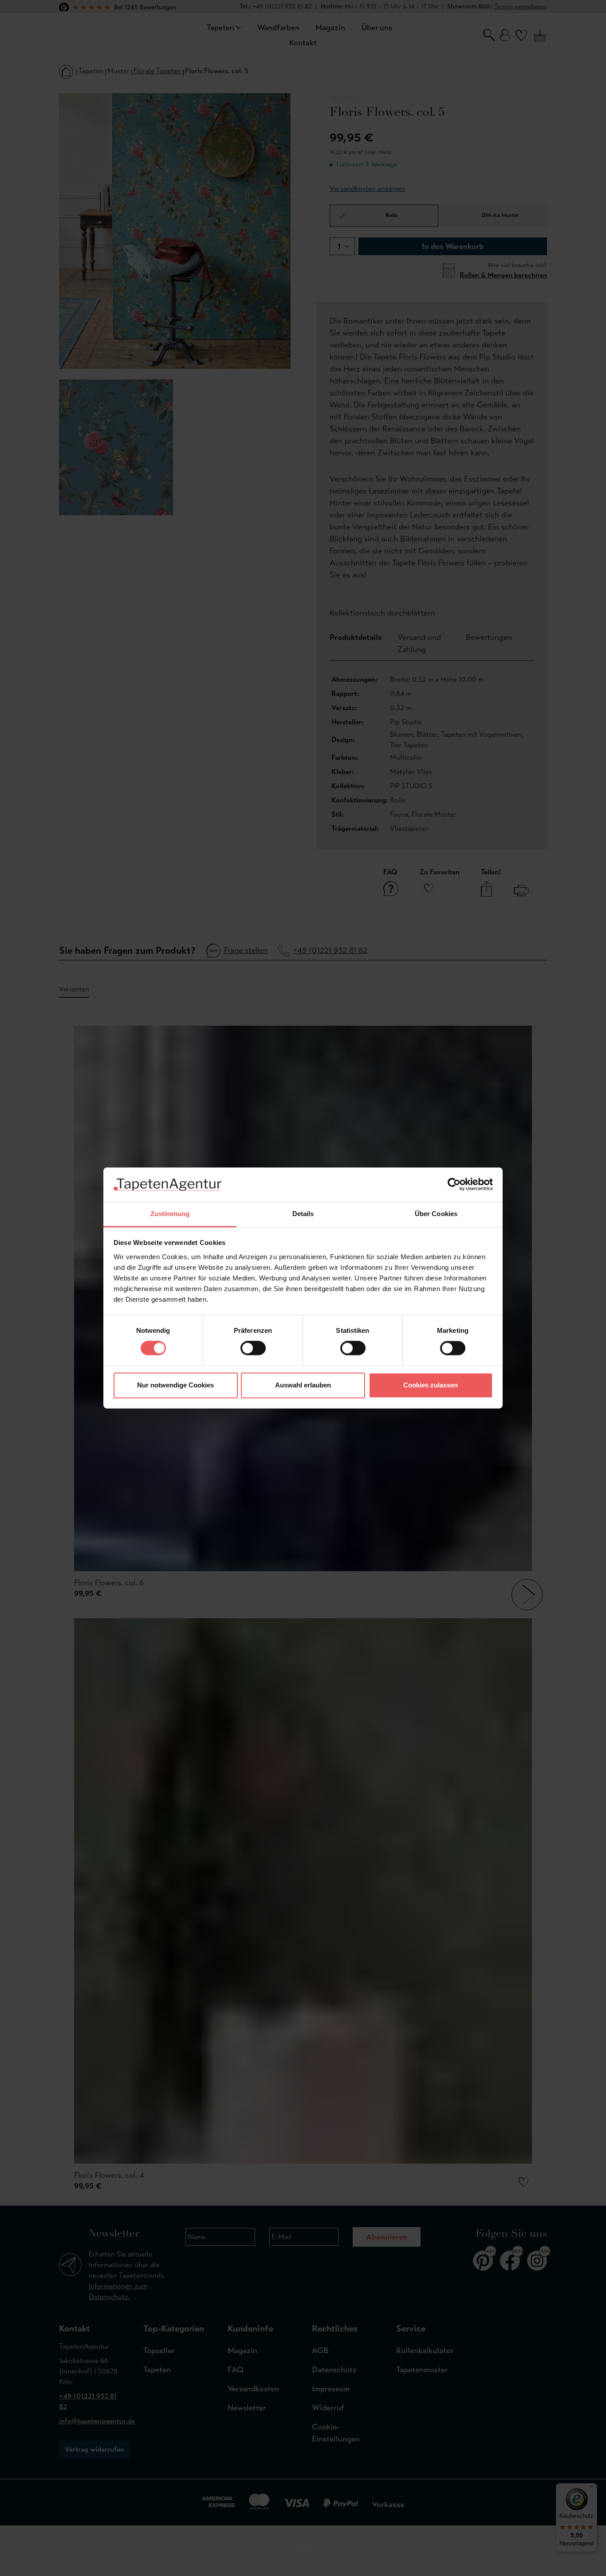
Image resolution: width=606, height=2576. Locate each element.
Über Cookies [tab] (436, 1214)
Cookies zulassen (431, 1385)
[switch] (253, 1348)
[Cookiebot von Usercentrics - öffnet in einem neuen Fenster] (454, 1185)
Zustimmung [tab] (170, 1214)
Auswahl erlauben (303, 1385)
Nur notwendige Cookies (175, 1385)
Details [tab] (303, 1214)
